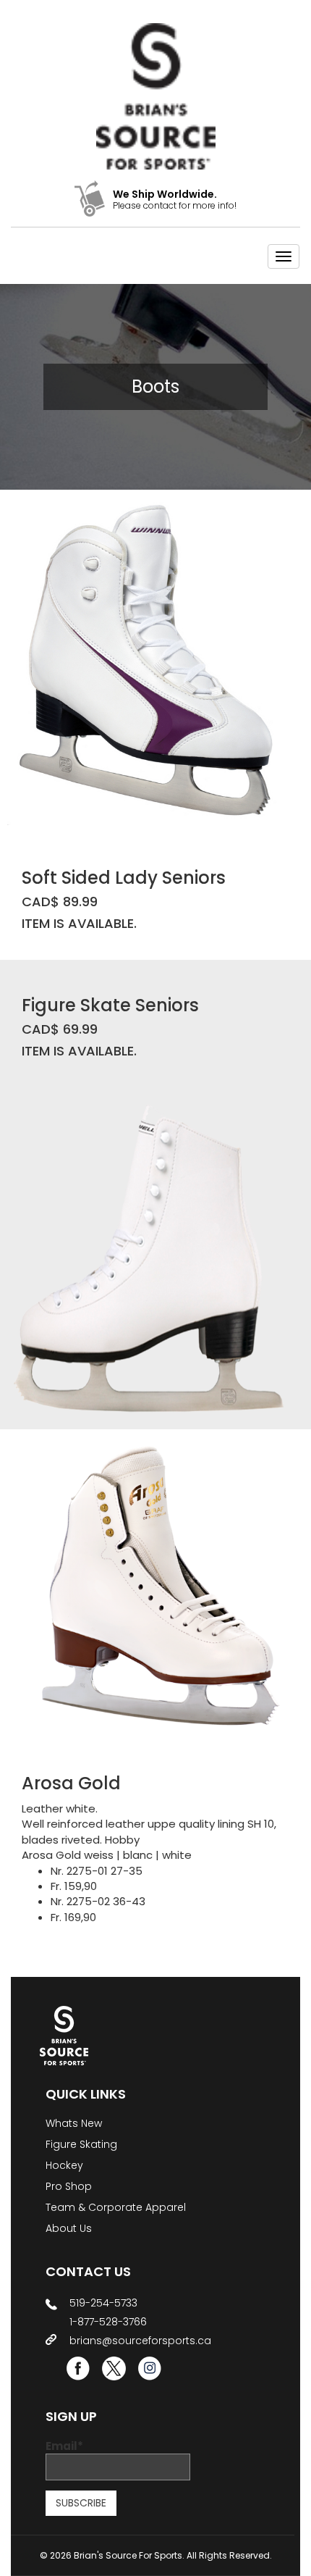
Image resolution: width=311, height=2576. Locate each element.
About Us (69, 2228)
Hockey (64, 2165)
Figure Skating (81, 2144)
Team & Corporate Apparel (116, 2207)
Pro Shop (69, 2186)
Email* (64, 2446)
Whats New (74, 2123)
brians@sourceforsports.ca (140, 2341)
